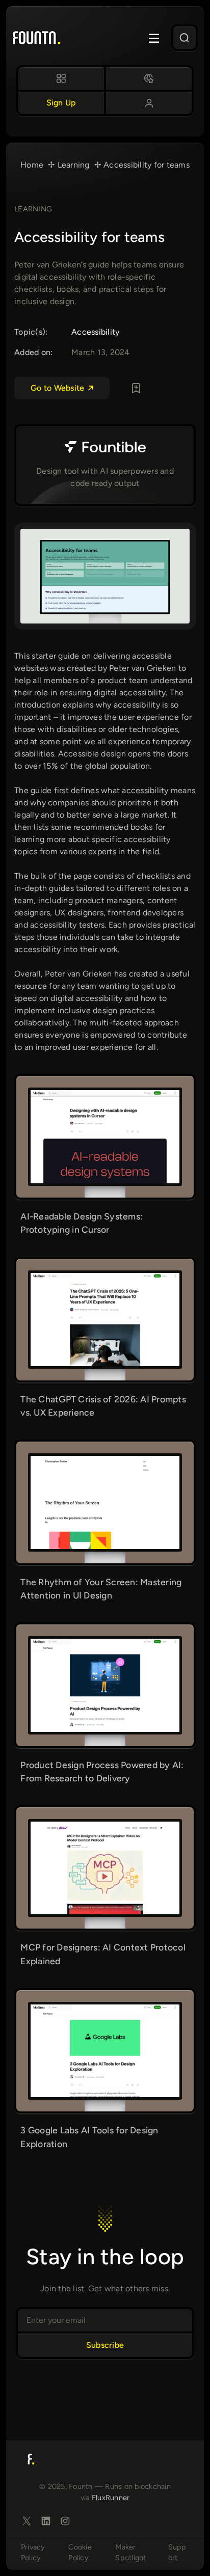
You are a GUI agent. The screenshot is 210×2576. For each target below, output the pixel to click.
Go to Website (57, 388)
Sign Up (61, 103)
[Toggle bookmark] (136, 388)
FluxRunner (111, 2498)
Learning (33, 209)
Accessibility (95, 332)
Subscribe (105, 2345)
